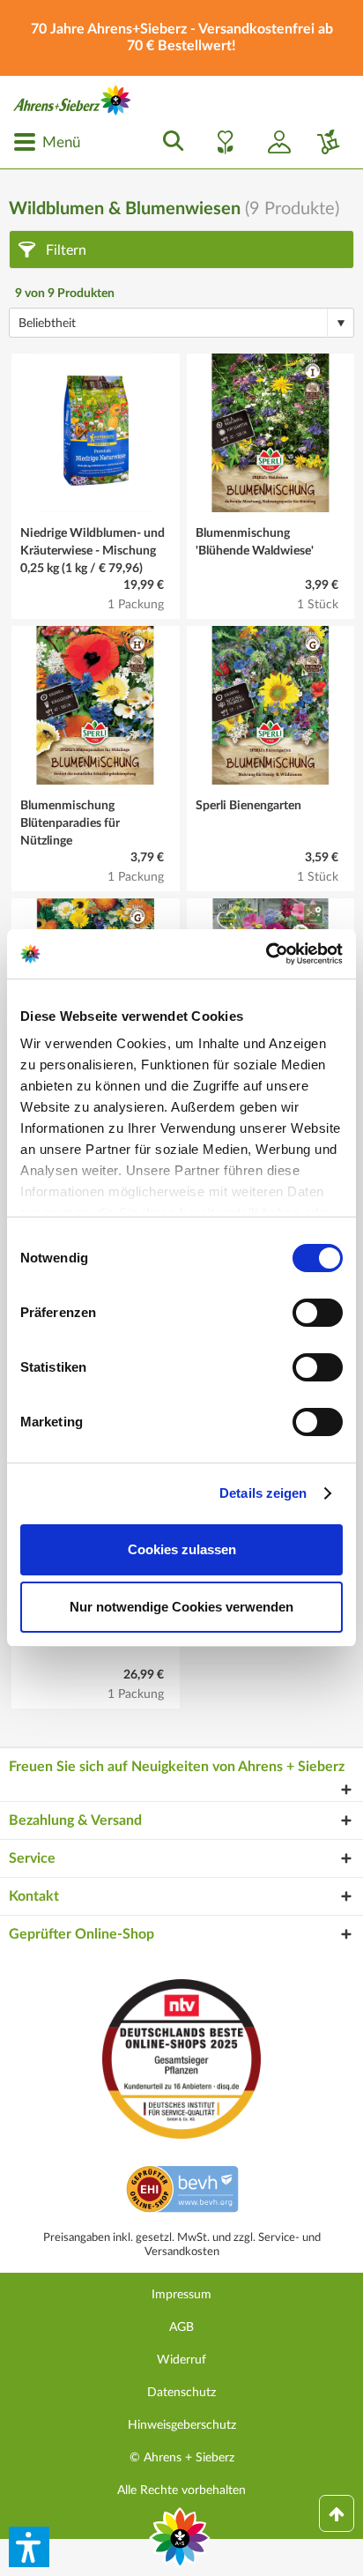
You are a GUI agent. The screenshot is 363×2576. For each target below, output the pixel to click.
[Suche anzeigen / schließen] (168, 142)
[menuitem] (47, 142)
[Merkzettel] (220, 142)
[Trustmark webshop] (182, 2192)
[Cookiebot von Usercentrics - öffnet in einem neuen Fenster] (266, 954)
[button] (29, 2547)
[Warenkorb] (322, 142)
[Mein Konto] (272, 142)
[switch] (318, 1313)
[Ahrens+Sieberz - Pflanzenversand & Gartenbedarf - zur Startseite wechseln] (72, 100)
